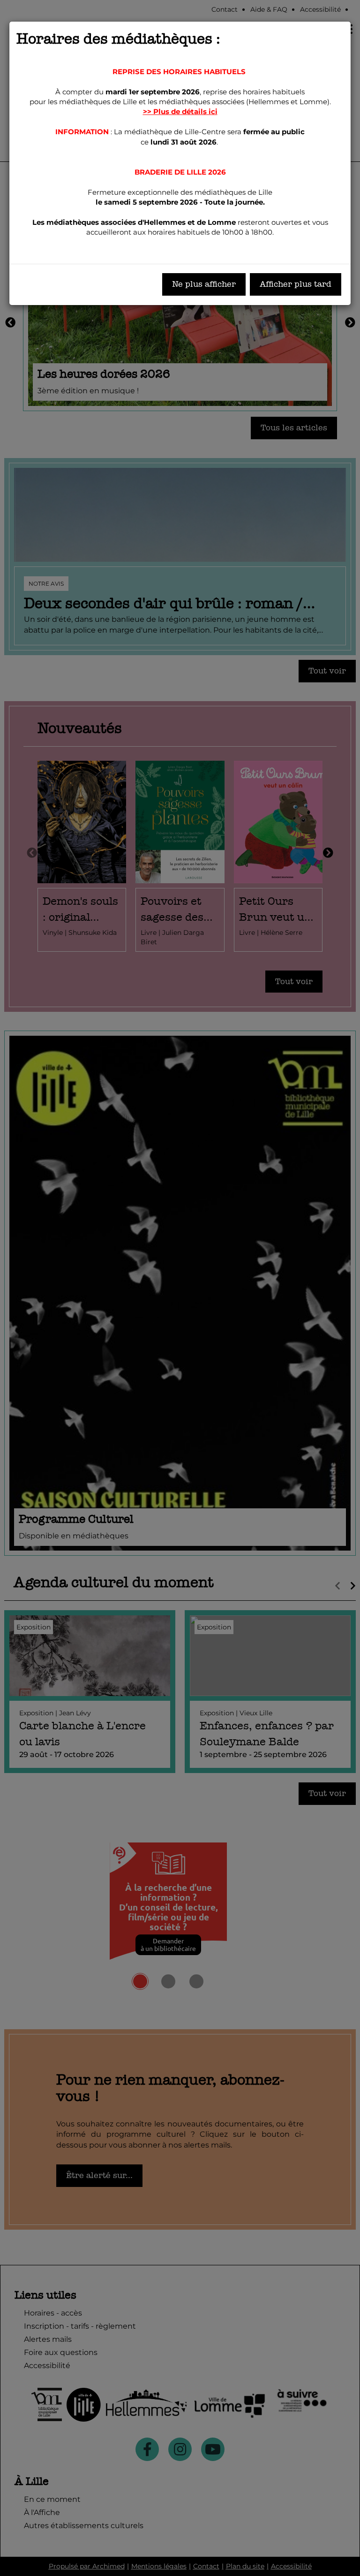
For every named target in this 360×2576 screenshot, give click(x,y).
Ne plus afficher (204, 284)
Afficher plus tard (296, 284)
